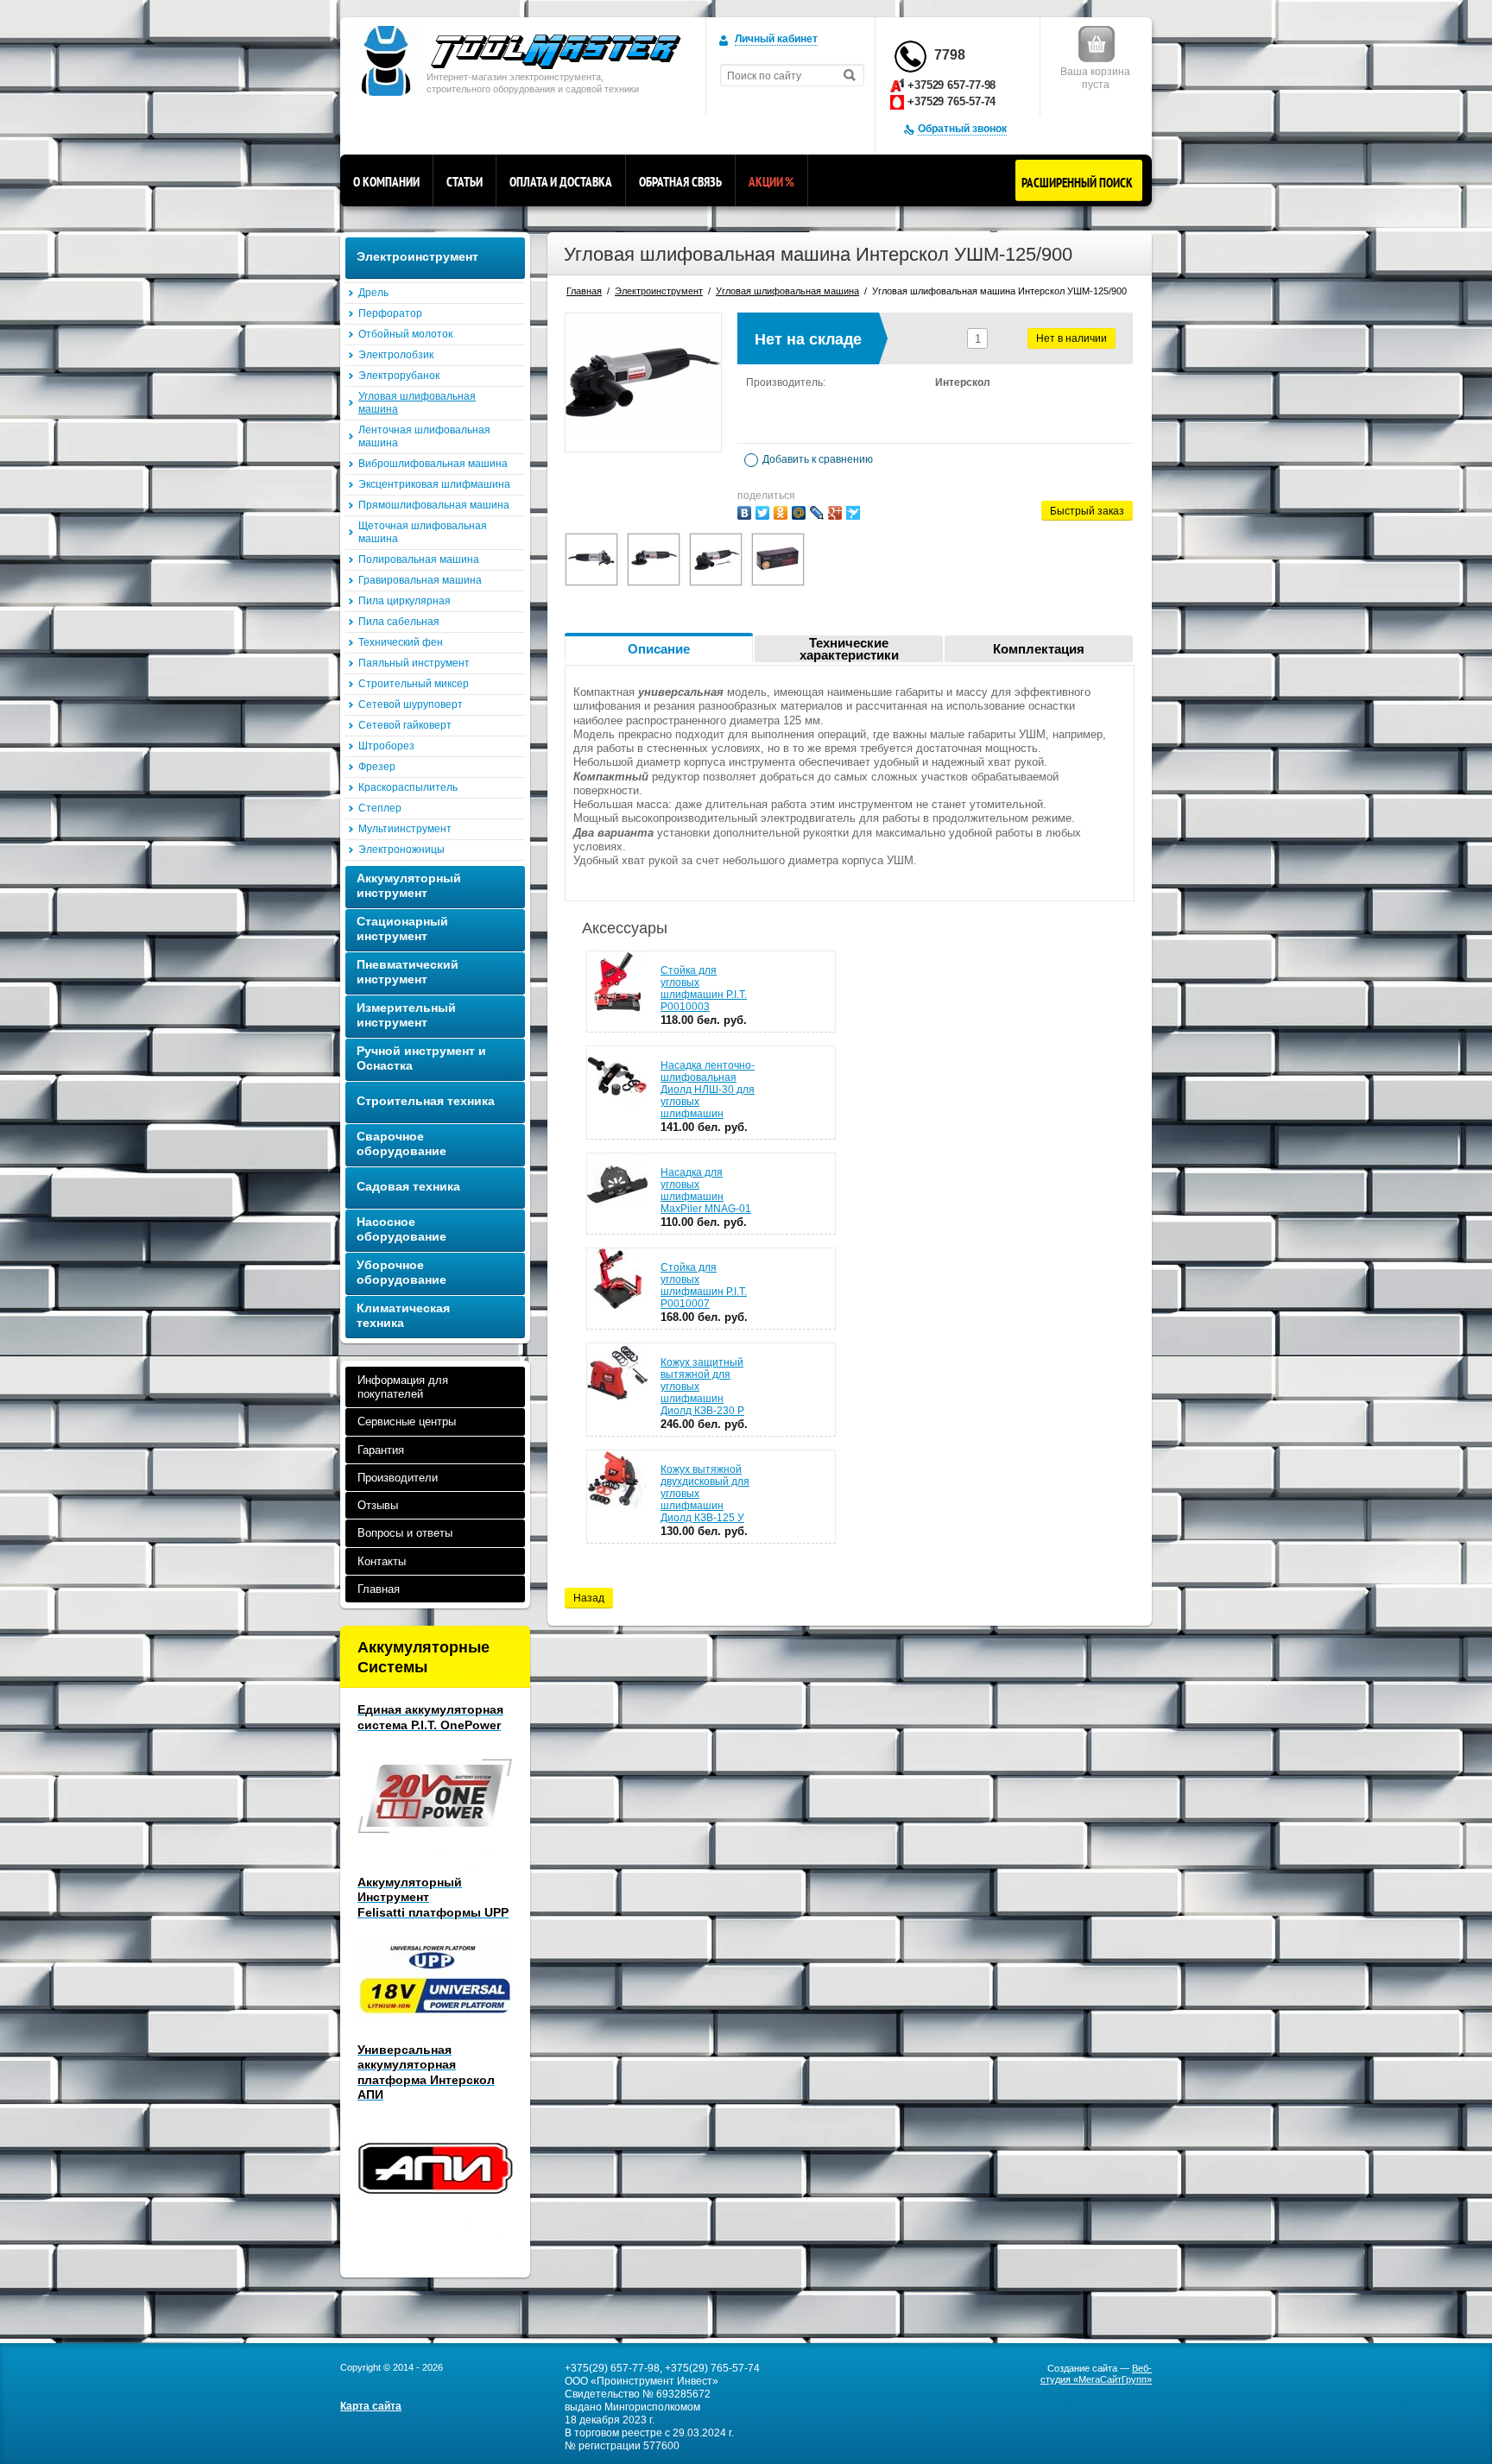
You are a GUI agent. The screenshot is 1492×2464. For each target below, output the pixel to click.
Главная (379, 1589)
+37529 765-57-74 (951, 101)
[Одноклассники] (781, 513)
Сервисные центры (407, 1422)
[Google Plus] (835, 513)
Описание (659, 649)
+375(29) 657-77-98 (612, 2368)
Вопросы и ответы (405, 1533)
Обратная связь (680, 182)
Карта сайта (371, 2406)
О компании (386, 182)
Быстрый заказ (1087, 511)
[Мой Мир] (799, 513)
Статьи (465, 182)
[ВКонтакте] (744, 513)
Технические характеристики (849, 649)
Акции (771, 182)
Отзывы (378, 1505)
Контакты (382, 1561)
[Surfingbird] (853, 513)
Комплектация (1039, 649)
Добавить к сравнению (816, 459)
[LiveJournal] (817, 513)
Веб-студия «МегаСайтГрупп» (1096, 2374)
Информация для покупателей (403, 1387)
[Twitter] (762, 513)
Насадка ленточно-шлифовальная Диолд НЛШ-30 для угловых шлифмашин (708, 1090)
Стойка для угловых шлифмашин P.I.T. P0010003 (704, 989)
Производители (398, 1478)
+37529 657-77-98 (951, 85)
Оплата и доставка (561, 182)
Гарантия (381, 1450)
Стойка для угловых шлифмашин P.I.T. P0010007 (704, 1286)
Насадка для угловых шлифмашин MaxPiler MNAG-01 (706, 1191)
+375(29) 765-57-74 (712, 2368)
